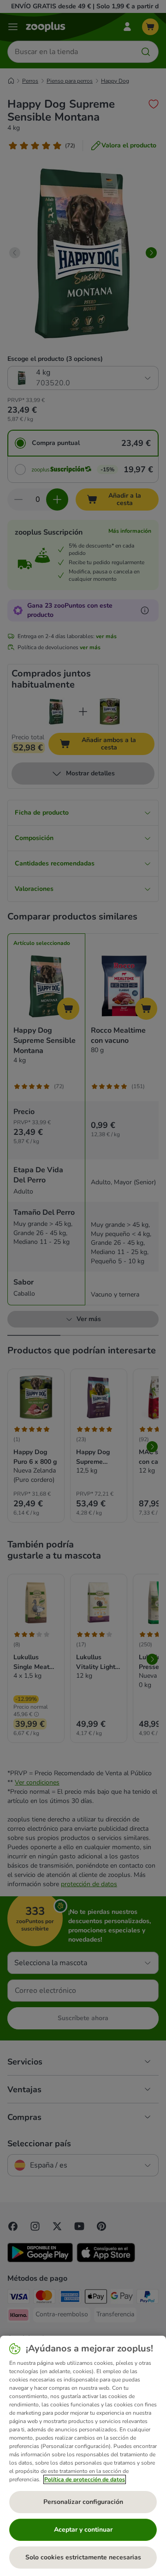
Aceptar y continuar (83, 2530)
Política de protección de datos (85, 2479)
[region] (83, 2456)
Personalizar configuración (83, 2502)
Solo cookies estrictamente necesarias (83, 2557)
